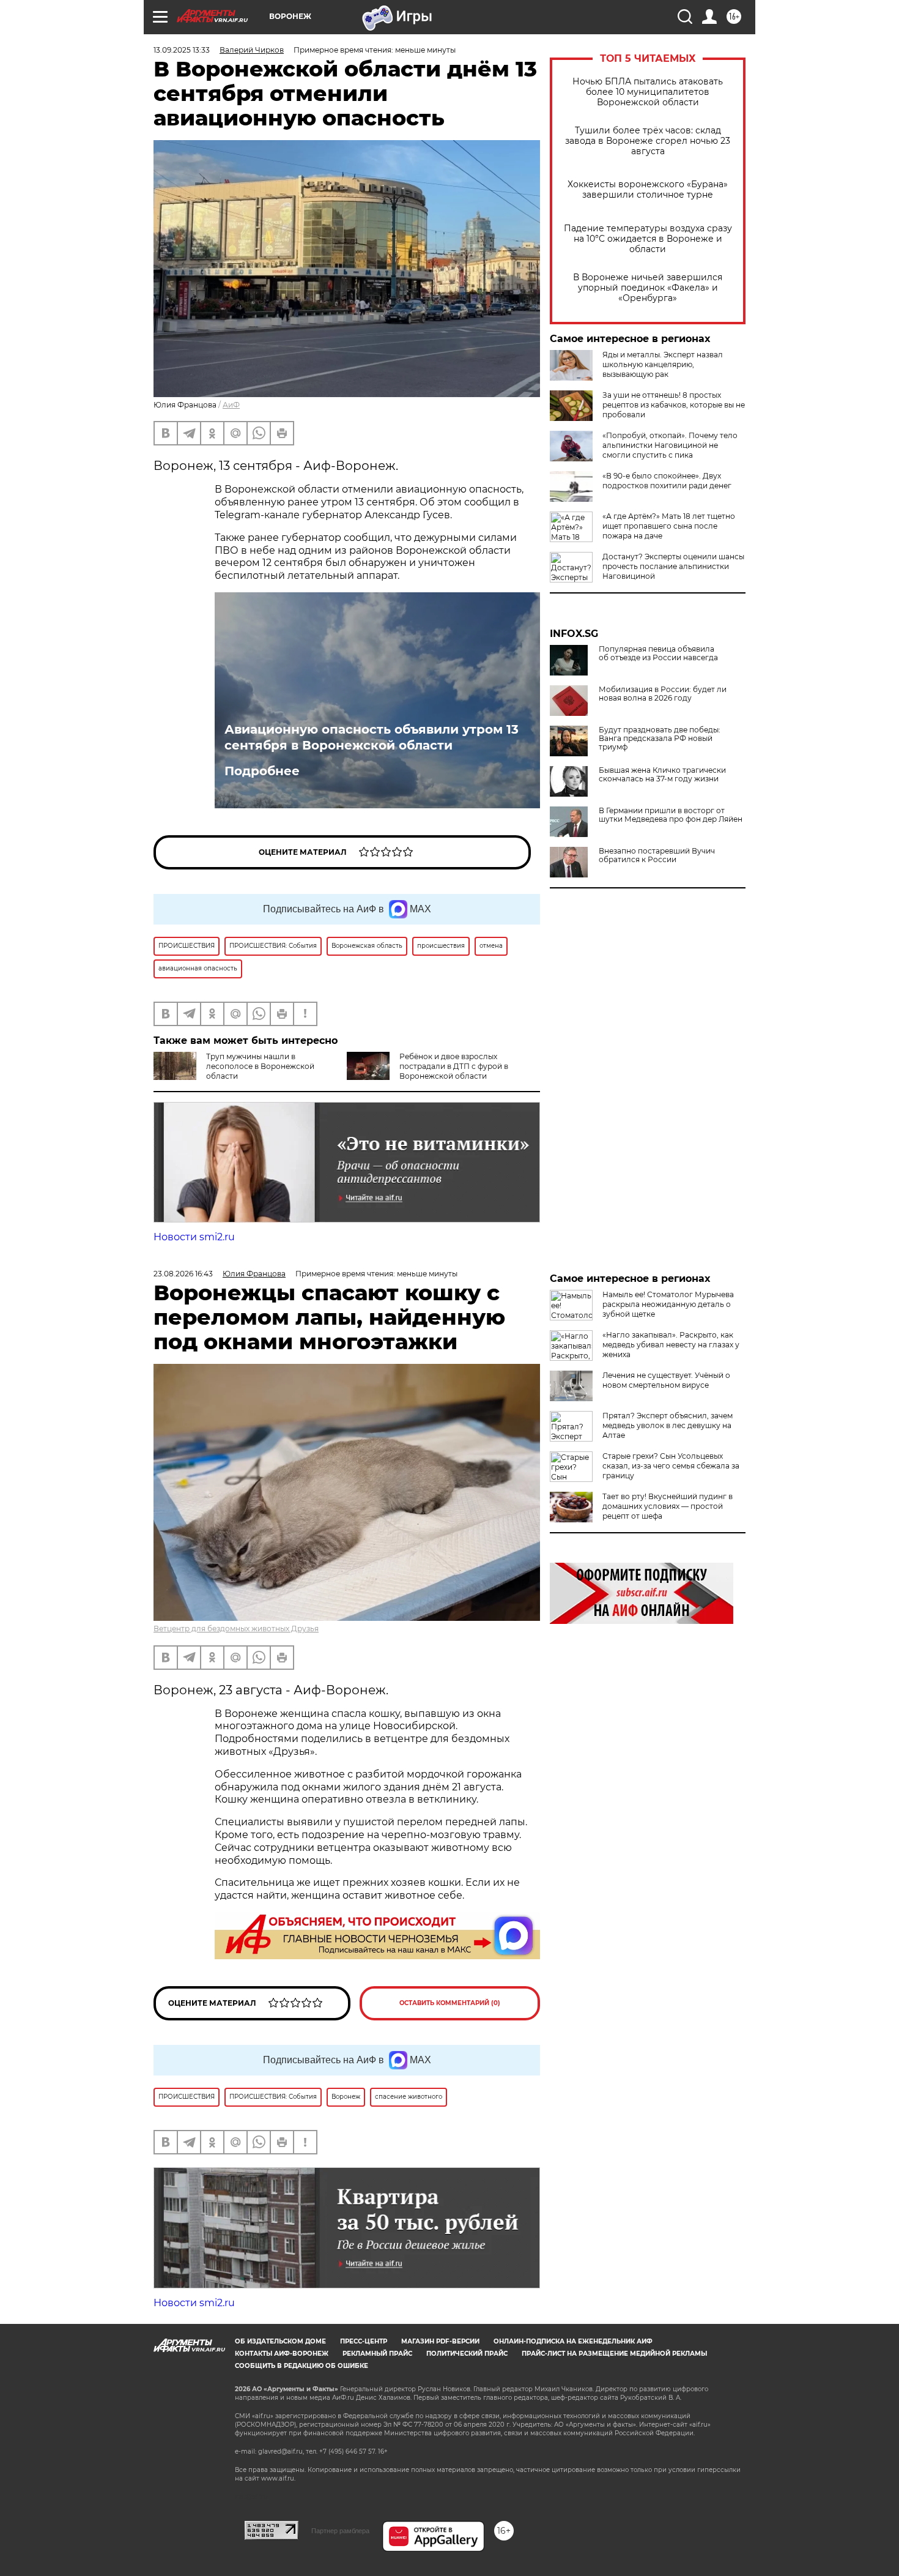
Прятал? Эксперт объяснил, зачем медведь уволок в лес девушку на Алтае (668, 1425)
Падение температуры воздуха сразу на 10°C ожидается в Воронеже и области (648, 239)
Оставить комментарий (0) (450, 2003)
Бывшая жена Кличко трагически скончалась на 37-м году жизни (662, 775)
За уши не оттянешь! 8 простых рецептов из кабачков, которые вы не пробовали (674, 405)
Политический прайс (467, 2354)
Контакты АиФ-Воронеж (282, 2354)
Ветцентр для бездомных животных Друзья (236, 1629)
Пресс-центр (364, 2341)
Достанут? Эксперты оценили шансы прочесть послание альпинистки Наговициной (673, 566)
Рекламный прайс (377, 2354)
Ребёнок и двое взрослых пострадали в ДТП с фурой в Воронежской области (454, 1066)
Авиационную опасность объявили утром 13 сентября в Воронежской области (372, 737)
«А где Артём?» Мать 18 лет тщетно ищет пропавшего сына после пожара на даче (669, 526)
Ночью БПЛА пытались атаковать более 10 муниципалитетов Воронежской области (648, 92)
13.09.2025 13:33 (182, 50)
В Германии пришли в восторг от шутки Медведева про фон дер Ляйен (671, 815)
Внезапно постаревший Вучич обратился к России (657, 855)
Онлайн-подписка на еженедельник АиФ (573, 2341)
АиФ (231, 405)
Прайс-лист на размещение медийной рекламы (614, 2354)
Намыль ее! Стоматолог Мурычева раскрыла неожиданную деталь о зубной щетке (668, 1304)
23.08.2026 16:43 (183, 1274)
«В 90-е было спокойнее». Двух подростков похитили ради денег (667, 481)
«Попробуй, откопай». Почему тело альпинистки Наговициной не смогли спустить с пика (670, 445)
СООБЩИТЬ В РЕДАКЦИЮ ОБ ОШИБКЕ (302, 2366)
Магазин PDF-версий (440, 2341)
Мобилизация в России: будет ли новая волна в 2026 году (663, 694)
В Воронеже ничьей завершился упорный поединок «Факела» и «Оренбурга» (648, 288)
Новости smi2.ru (194, 1237)
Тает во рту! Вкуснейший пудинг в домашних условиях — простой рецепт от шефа (668, 1506)
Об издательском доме (280, 2341)
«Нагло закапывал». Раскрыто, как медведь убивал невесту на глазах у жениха (671, 1345)
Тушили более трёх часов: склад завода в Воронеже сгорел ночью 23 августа (648, 141)
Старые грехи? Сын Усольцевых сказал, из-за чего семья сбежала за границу (671, 1466)
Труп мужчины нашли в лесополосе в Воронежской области (260, 1066)
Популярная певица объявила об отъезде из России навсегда (658, 653)
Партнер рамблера (340, 2531)
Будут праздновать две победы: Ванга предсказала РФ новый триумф (660, 739)
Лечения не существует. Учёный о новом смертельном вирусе (666, 1380)
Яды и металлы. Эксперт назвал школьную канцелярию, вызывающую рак (663, 364)
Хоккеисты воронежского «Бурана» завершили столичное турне (648, 190)
